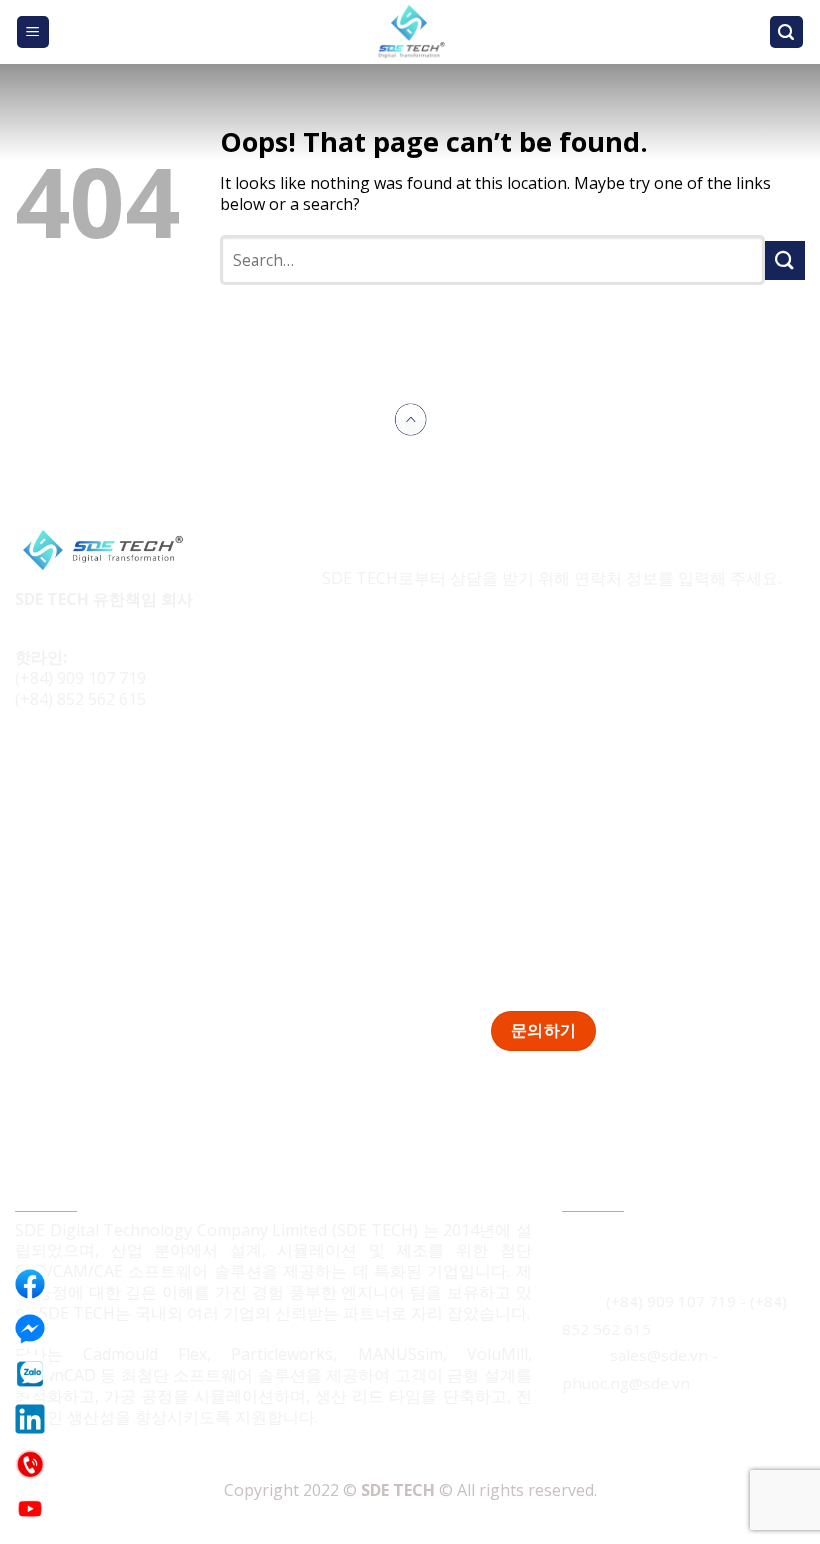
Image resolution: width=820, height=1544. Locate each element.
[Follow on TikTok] (71, 766)
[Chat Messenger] (30, 1329)
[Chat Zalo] (30, 1374)
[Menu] (33, 32)
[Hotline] (30, 1464)
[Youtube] (30, 1509)
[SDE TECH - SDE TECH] (410, 32)
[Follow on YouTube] (146, 766)
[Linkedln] (30, 1419)
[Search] (787, 32)
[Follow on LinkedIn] (108, 766)
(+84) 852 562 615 (80, 699)
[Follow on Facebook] (33, 766)
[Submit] (785, 260)
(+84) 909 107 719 (80, 678)
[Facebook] (30, 1284)
